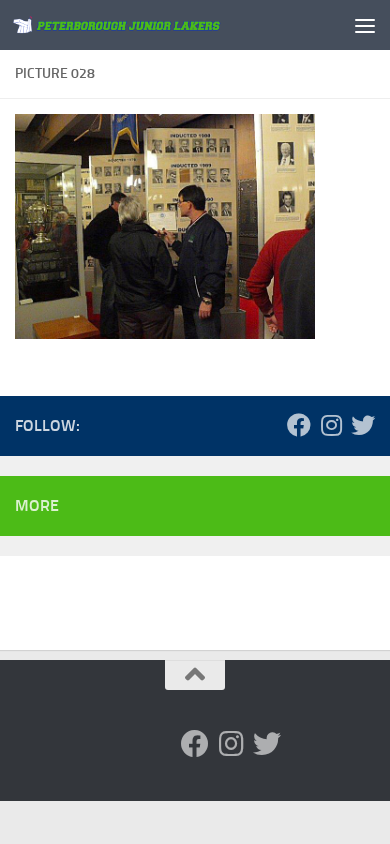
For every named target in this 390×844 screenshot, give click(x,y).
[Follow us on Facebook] (299, 425)
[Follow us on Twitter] (363, 425)
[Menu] (365, 25)
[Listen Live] (235, 425)
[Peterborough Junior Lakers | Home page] (153, 25)
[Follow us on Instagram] (331, 425)
